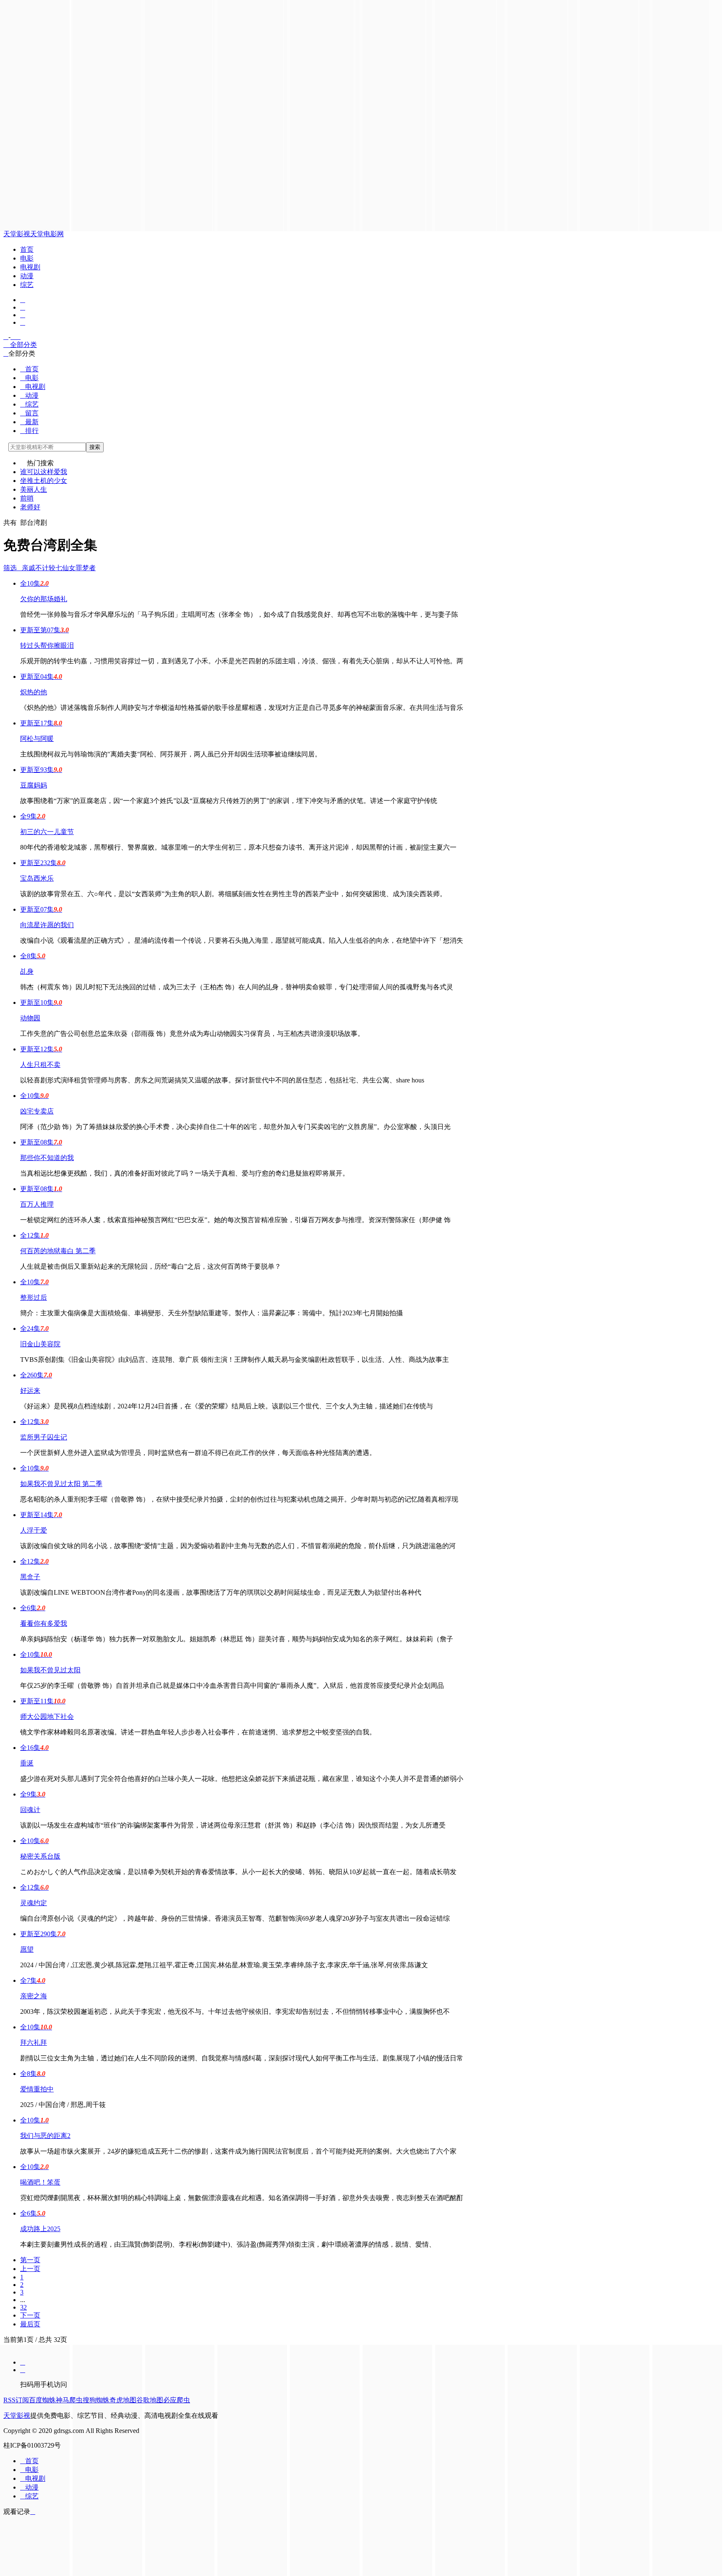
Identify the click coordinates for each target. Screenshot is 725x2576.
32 (23, 2307)
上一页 (30, 2269)
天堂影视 (17, 234)
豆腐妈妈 (34, 785)
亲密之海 (34, 1996)
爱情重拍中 (37, 2089)
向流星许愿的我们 (47, 925)
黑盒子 (30, 1577)
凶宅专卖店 (37, 1111)
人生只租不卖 (40, 1065)
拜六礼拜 (34, 2043)
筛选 (13, 568)
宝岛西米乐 (37, 878)
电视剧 (30, 267)
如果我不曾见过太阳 (50, 1670)
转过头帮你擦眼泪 (47, 645)
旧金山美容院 (40, 1344)
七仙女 (65, 568)
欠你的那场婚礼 (44, 599)
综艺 (27, 285)
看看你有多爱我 (44, 1623)
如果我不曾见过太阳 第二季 (61, 1484)
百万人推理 (37, 1204)
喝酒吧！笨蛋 (40, 2182)
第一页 (30, 2260)
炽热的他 (34, 692)
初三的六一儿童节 (47, 832)
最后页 (30, 2324)
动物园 (30, 1018)
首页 (27, 249)
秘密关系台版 (40, 1856)
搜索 (95, 447)
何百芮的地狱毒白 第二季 (58, 1251)
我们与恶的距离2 (45, 2136)
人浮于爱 (34, 1530)
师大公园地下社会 (47, 1717)
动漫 (27, 276)
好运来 (30, 1391)
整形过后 (34, 1297)
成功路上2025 (40, 2229)
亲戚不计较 (39, 568)
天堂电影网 (47, 234)
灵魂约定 (34, 1903)
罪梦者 (86, 568)
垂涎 (27, 1763)
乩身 (27, 971)
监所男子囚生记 (44, 1437)
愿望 (27, 1949)
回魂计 (30, 1810)
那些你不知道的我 (47, 1158)
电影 (27, 258)
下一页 (30, 2315)
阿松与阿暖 (37, 739)
